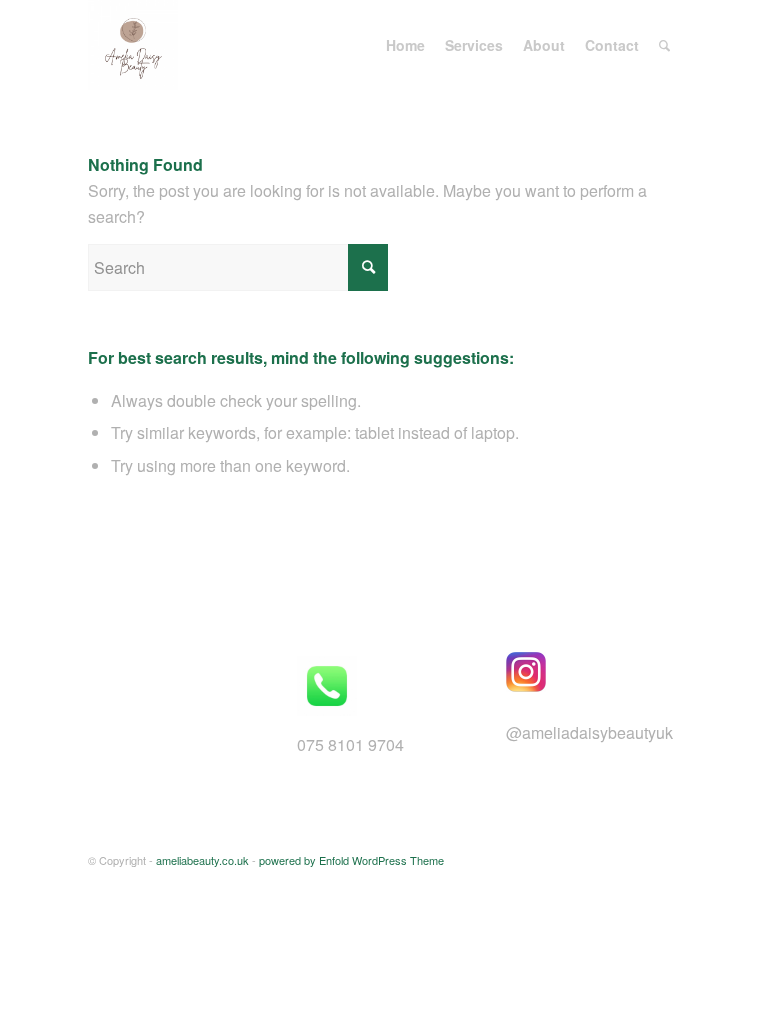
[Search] (664, 45)
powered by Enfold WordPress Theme (351, 860)
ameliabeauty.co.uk (202, 860)
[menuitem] (405, 45)
